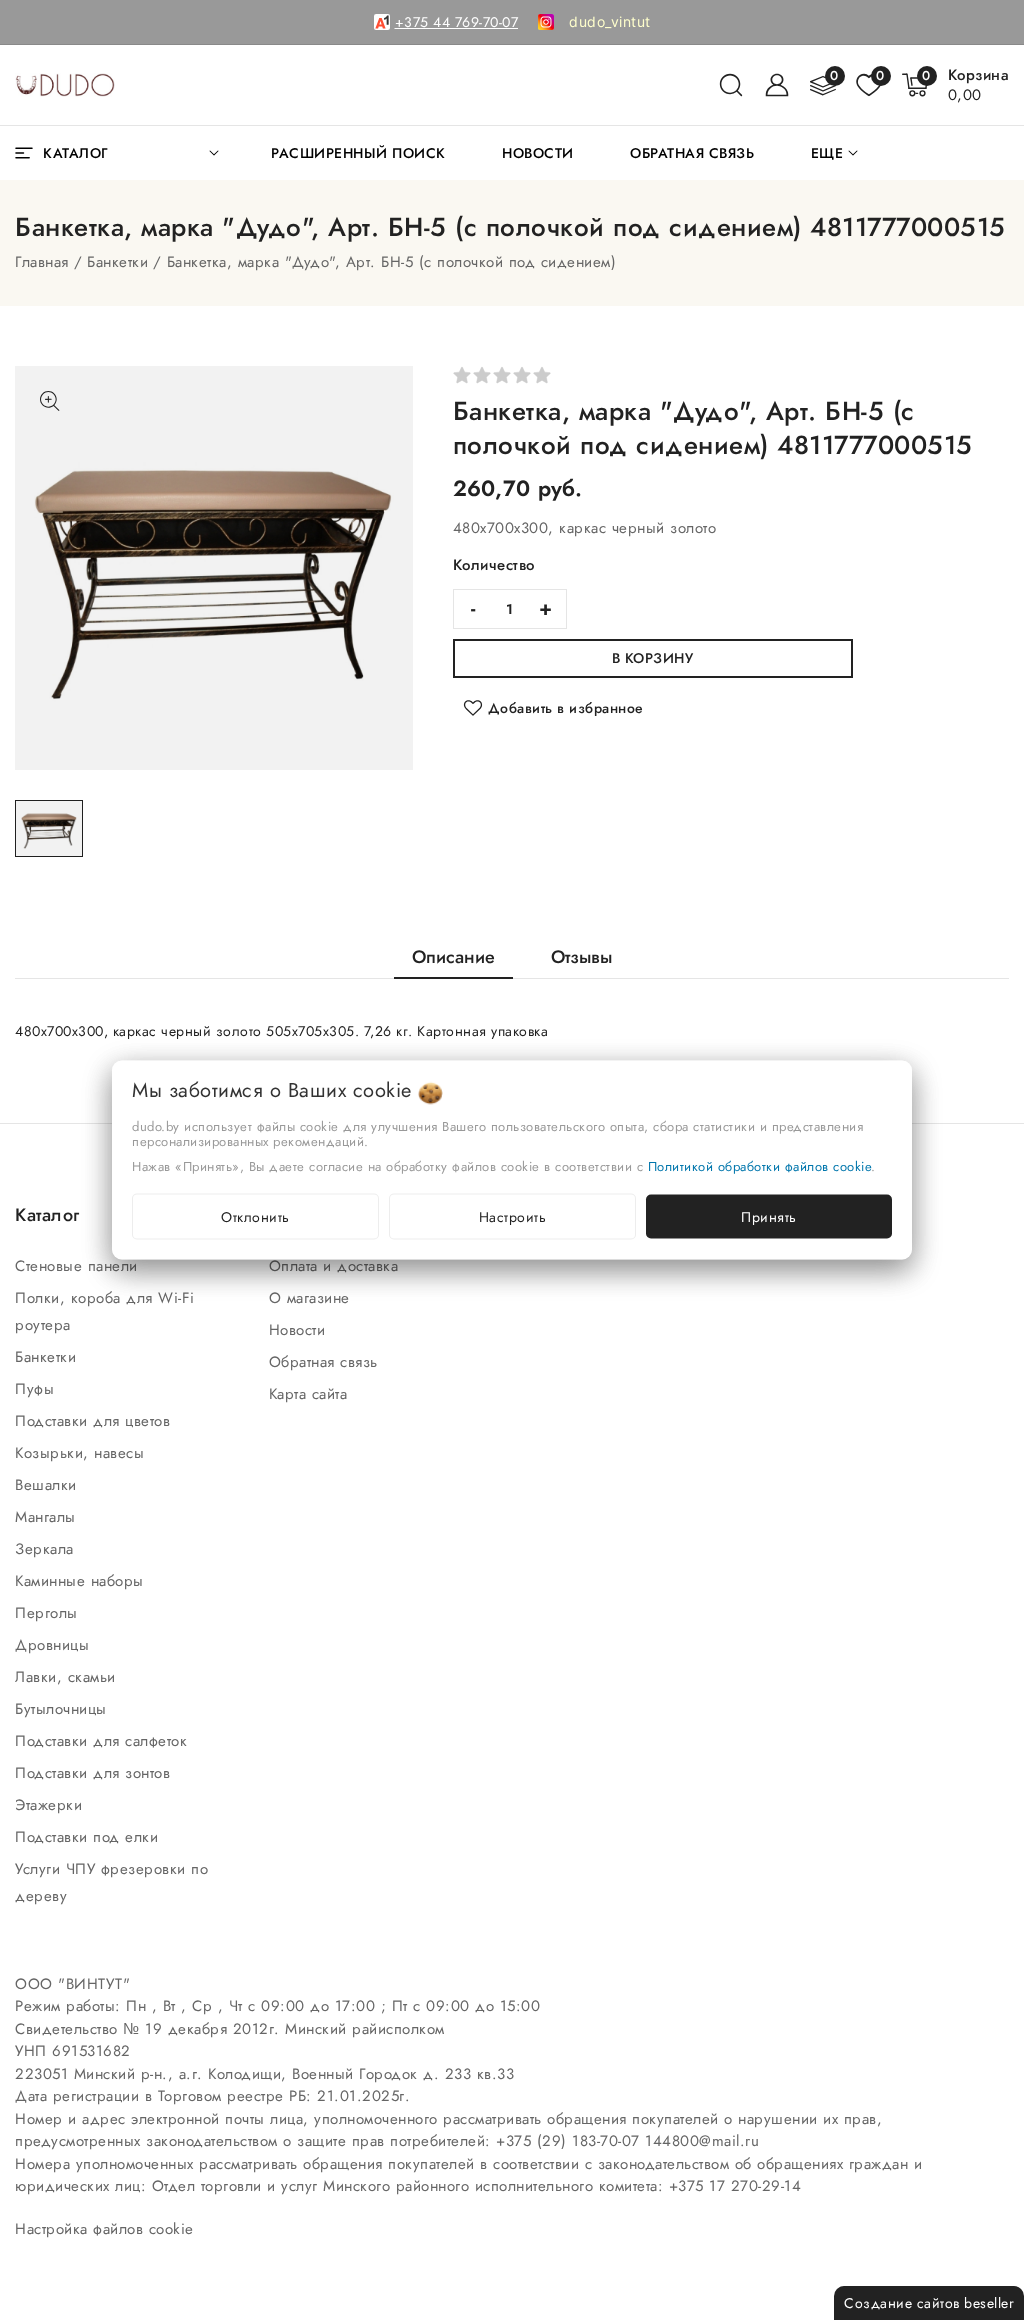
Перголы (49, 1613)
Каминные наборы (82, 1581)
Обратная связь (326, 1362)
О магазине (312, 1298)
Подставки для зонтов (95, 1773)
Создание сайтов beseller (929, 2303)
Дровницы (55, 1645)
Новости (300, 1330)
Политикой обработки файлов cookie (760, 1166)
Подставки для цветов (95, 1421)
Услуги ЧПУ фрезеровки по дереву (111, 1882)
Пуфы (37, 1389)
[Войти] (777, 85)
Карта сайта (311, 1394)
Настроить (513, 1217)
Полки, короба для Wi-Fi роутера (105, 1311)
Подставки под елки (89, 1837)
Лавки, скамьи (68, 1677)
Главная (42, 262)
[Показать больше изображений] (50, 401)
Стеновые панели (79, 1266)
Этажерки (51, 1805)
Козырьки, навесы (82, 1453)
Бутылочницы (63, 1709)
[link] (610, 22)
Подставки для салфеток (104, 1741)
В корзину (653, 658)
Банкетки (117, 262)
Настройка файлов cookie (104, 2229)
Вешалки (48, 1485)
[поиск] (731, 85)
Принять (769, 1217)
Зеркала (47, 1549)
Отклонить (255, 1217)
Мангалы (48, 1517)
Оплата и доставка (336, 1266)
